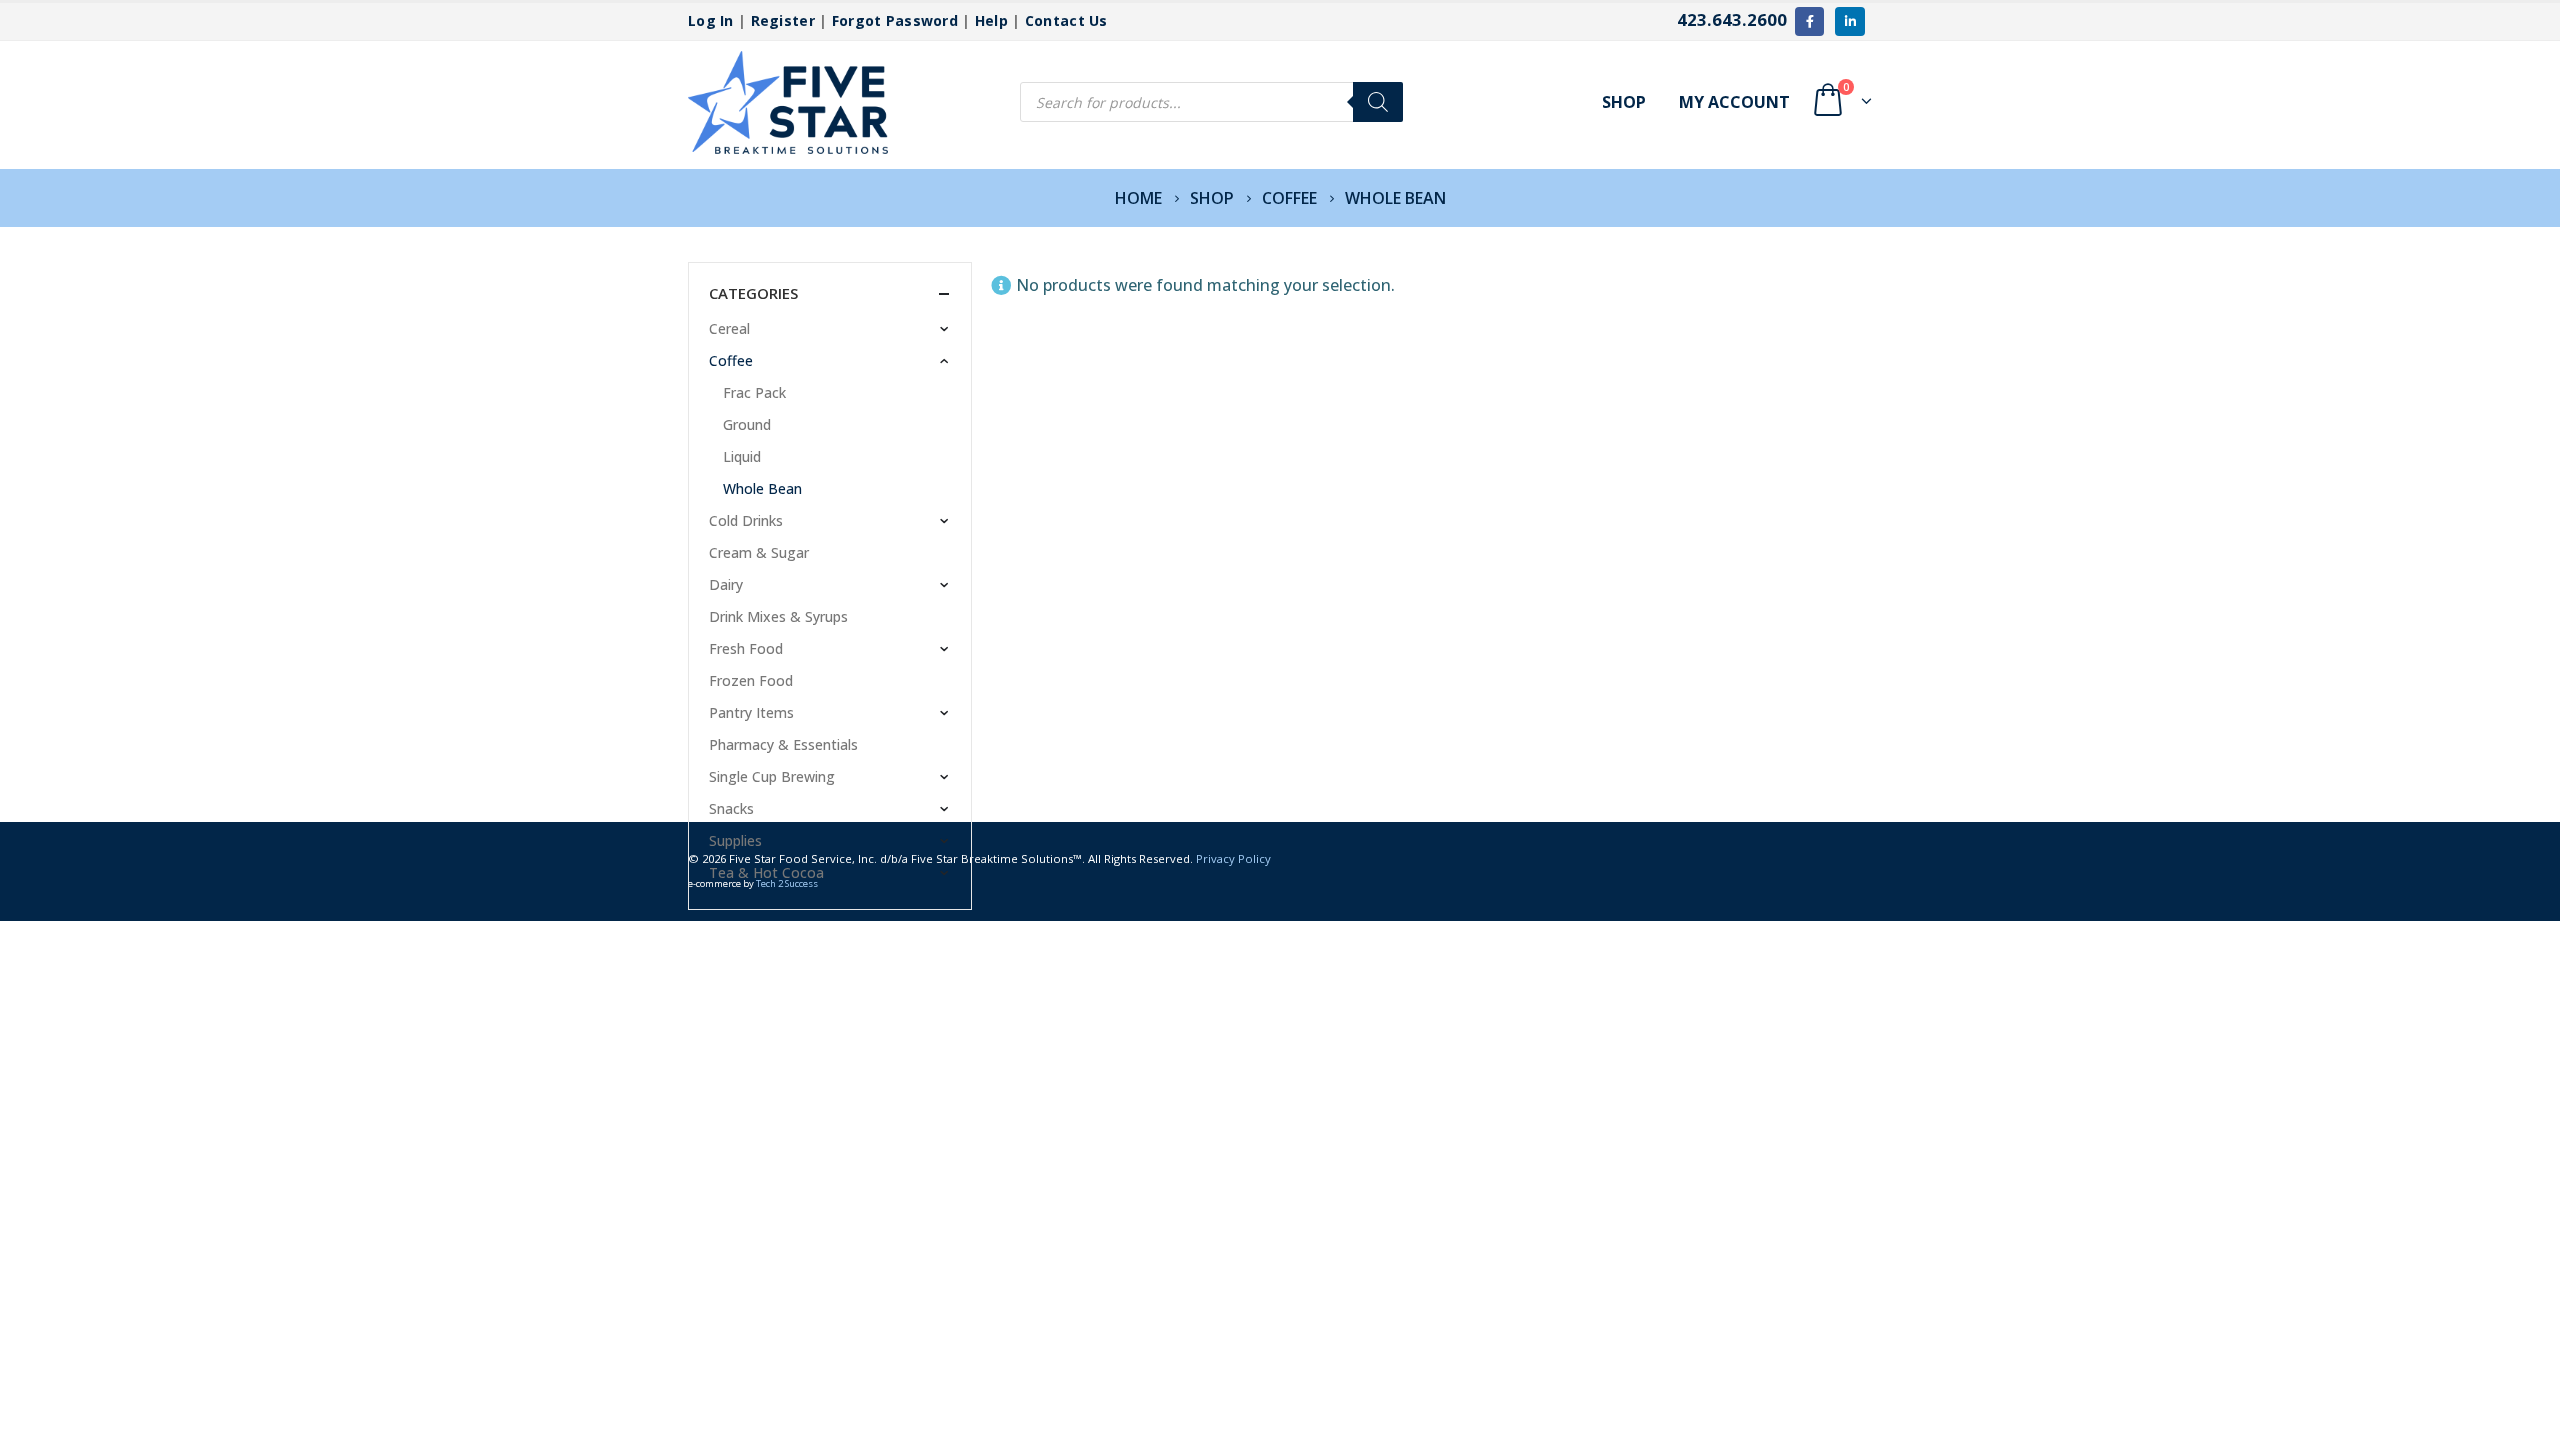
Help (991, 20)
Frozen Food (751, 680)
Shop (1624, 102)
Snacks (731, 808)
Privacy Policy (1233, 858)
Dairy (726, 584)
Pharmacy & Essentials (783, 744)
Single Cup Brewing (772, 776)
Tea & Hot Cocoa (766, 872)
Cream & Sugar (759, 552)
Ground (747, 424)
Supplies (735, 840)
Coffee (731, 360)
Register (783, 20)
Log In (711, 20)
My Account (1734, 102)
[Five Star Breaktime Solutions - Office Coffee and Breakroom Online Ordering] (788, 102)
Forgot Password (895, 20)
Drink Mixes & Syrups (778, 616)
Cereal (729, 328)
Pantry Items (751, 712)
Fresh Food (746, 648)
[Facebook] (1809, 21)
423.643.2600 (1732, 19)
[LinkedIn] (1849, 21)
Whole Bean (762, 488)
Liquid (742, 456)
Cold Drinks (746, 520)
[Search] (1378, 102)
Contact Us (1066, 20)
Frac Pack (754, 392)
